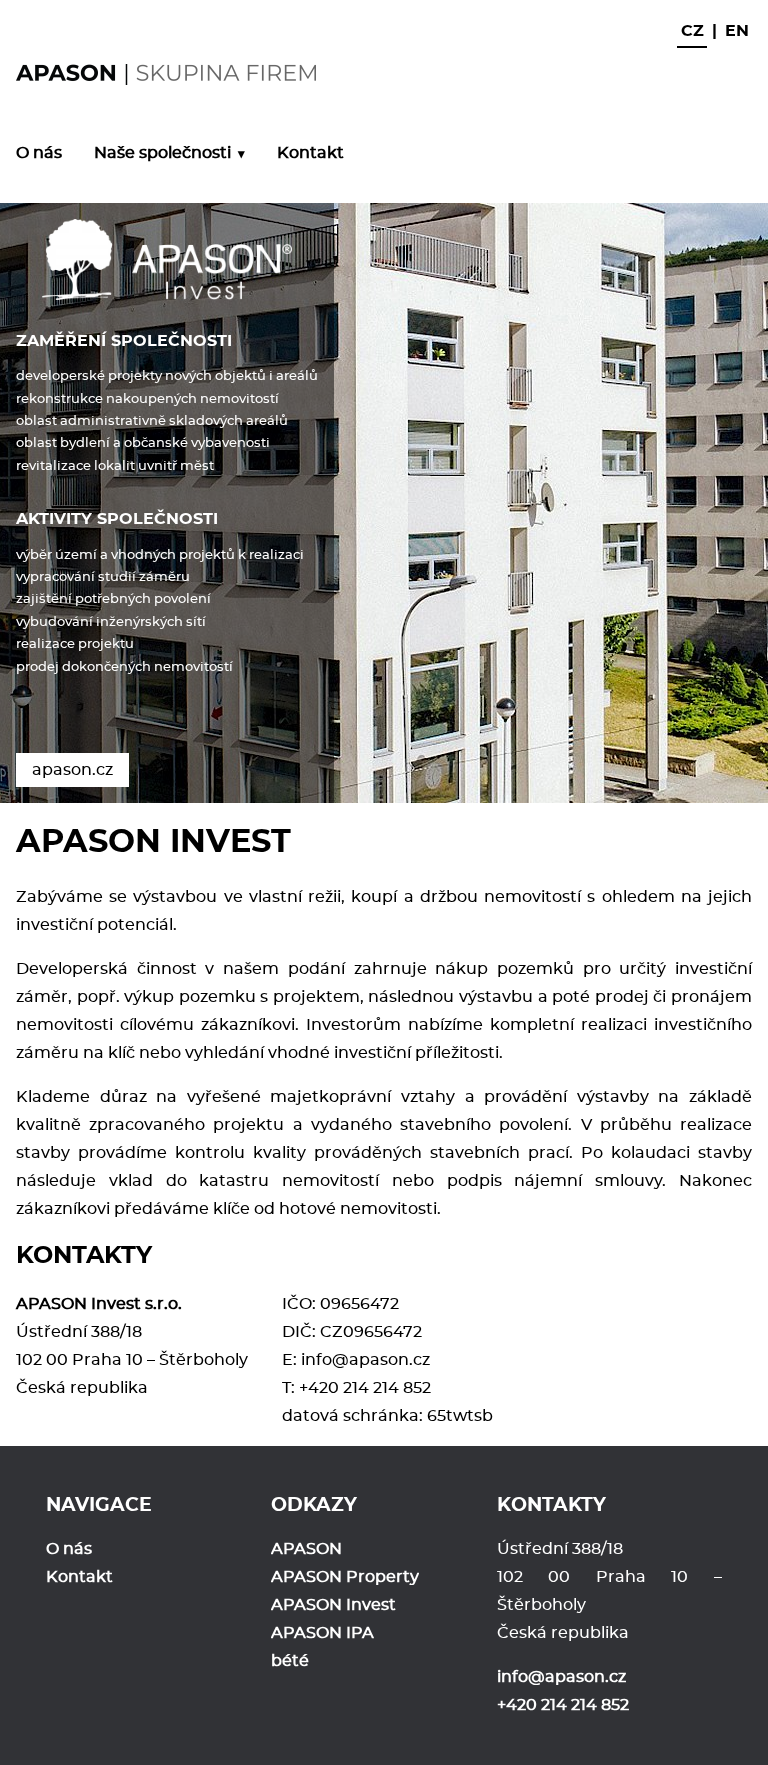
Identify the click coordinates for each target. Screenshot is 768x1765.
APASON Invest (333, 1605)
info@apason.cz (365, 1360)
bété (290, 1661)
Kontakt (310, 153)
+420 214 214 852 (365, 1388)
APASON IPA (322, 1633)
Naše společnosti (162, 153)
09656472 (359, 1304)
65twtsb (460, 1416)
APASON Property (345, 1577)
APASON (306, 1549)
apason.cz (72, 770)
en (737, 31)
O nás (39, 153)
